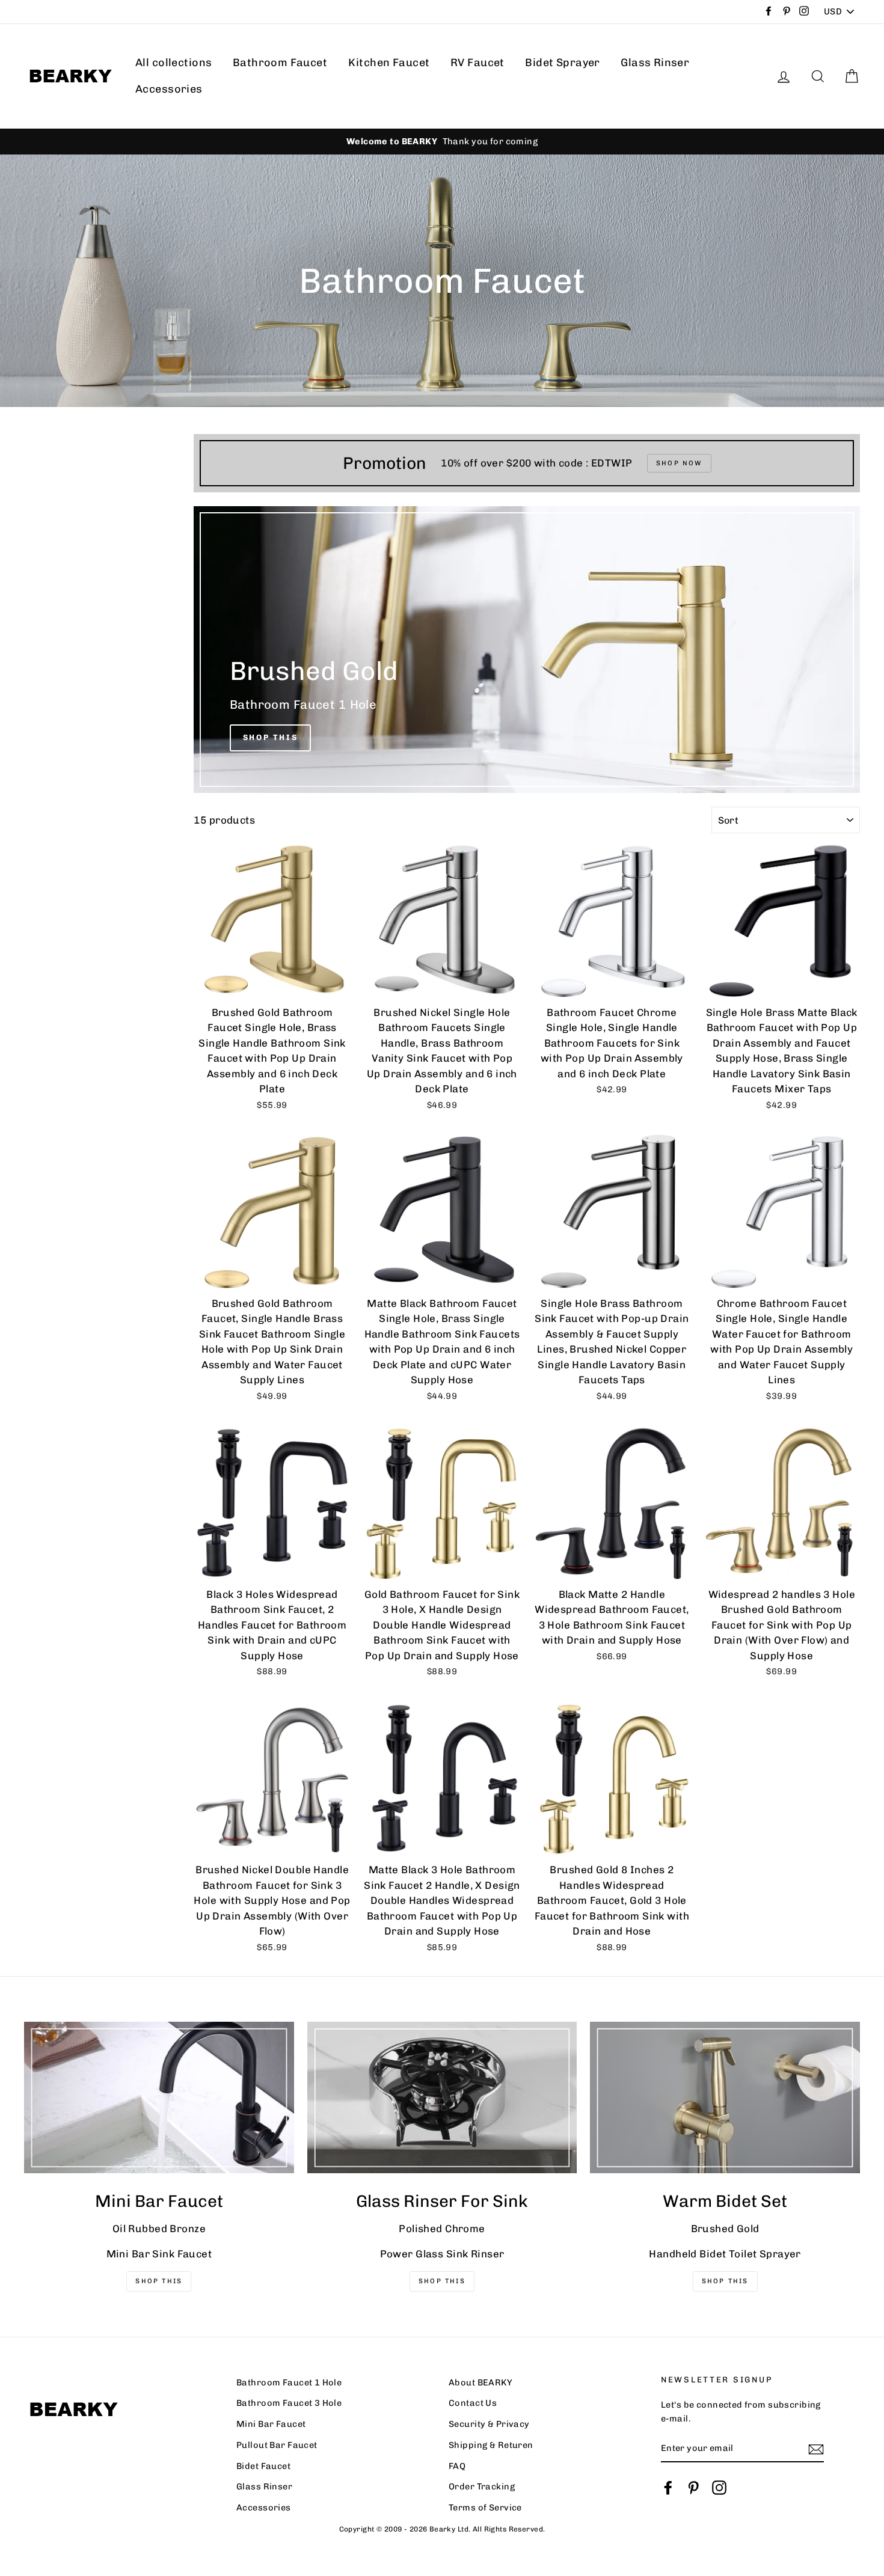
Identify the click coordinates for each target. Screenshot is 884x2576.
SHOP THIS (442, 2281)
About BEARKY (480, 2382)
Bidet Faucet (263, 2466)
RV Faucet (477, 63)
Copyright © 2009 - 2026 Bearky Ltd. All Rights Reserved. (442, 2529)
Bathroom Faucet (280, 63)
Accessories (169, 89)
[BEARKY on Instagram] (719, 2488)
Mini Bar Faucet (271, 2424)
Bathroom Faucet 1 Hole (289, 2382)
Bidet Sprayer (563, 63)
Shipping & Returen (491, 2445)
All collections (173, 63)
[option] (442, 142)
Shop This (270, 737)
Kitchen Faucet (389, 63)
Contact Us (473, 2403)
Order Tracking (482, 2486)
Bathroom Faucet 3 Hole (289, 2403)
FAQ (457, 2466)
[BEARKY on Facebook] (668, 2488)
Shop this (725, 2281)
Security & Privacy (489, 2424)
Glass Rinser (655, 63)
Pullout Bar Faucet (277, 2445)
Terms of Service (485, 2507)
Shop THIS (159, 2281)
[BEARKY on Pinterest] (693, 2488)
